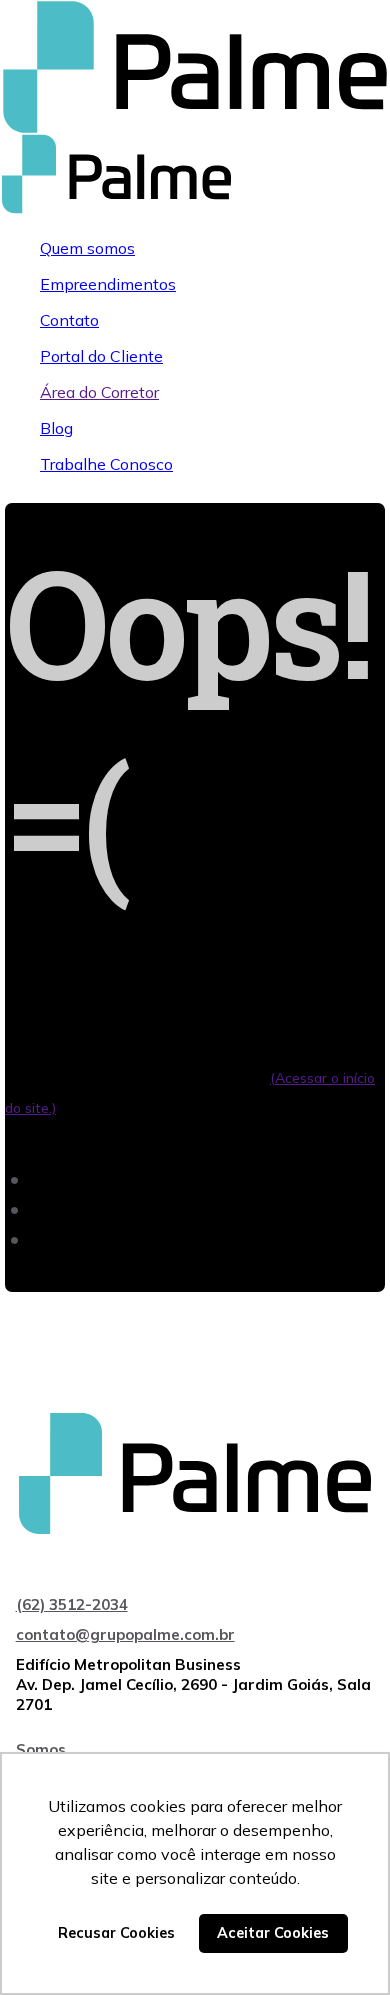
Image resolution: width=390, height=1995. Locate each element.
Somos (41, 1749)
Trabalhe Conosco (106, 464)
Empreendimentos (108, 284)
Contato (69, 320)
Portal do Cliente (101, 356)
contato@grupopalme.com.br (125, 1634)
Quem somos (87, 248)
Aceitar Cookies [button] (273, 1933)
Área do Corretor (99, 392)
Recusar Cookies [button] (116, 1933)
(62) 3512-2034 (72, 1604)
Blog (56, 428)
